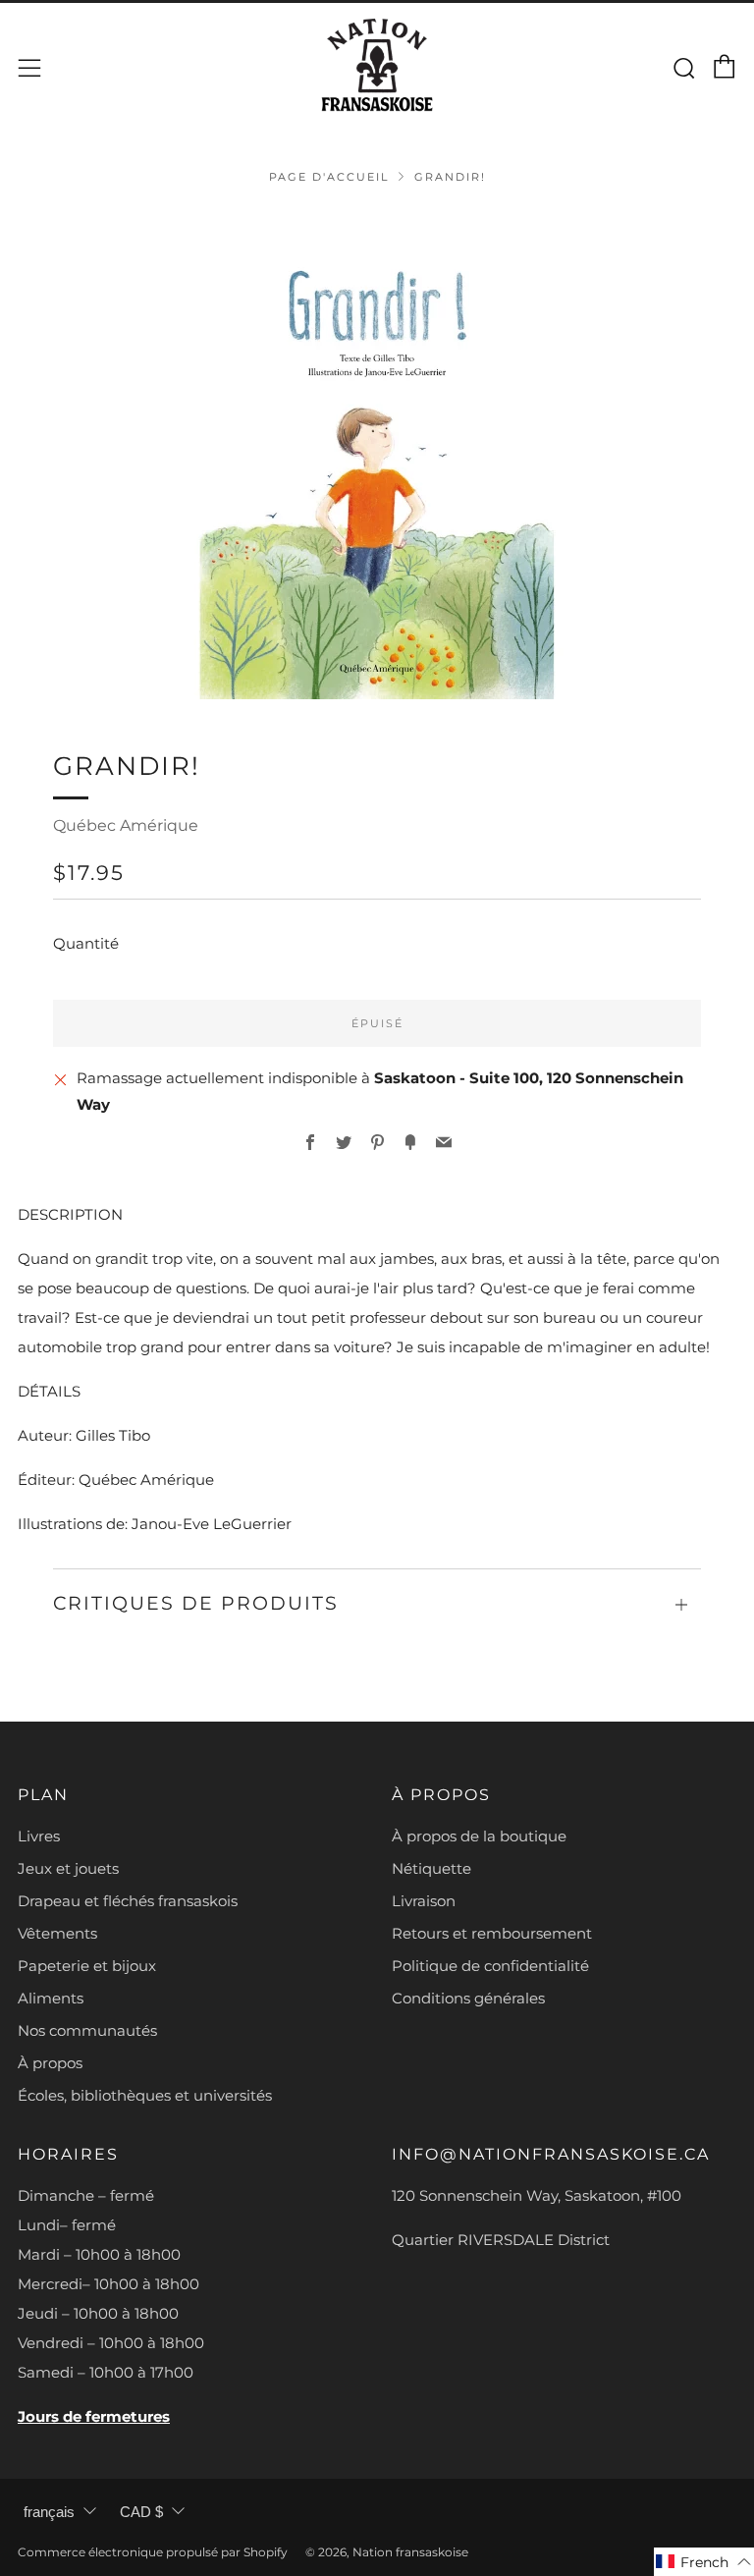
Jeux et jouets (68, 1868)
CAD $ (141, 2512)
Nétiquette (431, 1868)
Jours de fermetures (94, 2416)
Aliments (51, 1998)
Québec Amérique (126, 825)
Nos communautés (87, 2030)
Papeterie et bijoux (87, 1966)
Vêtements (57, 1933)
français (49, 2512)
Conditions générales (468, 1998)
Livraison (424, 1901)
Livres (39, 1836)
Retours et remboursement (492, 1933)
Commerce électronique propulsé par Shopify (153, 2552)
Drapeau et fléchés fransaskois (128, 1901)
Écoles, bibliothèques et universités (145, 2095)
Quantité (86, 943)
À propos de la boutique (479, 1836)
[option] (377, 454)
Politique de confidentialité (490, 1966)
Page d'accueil (329, 177)
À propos (50, 2063)
